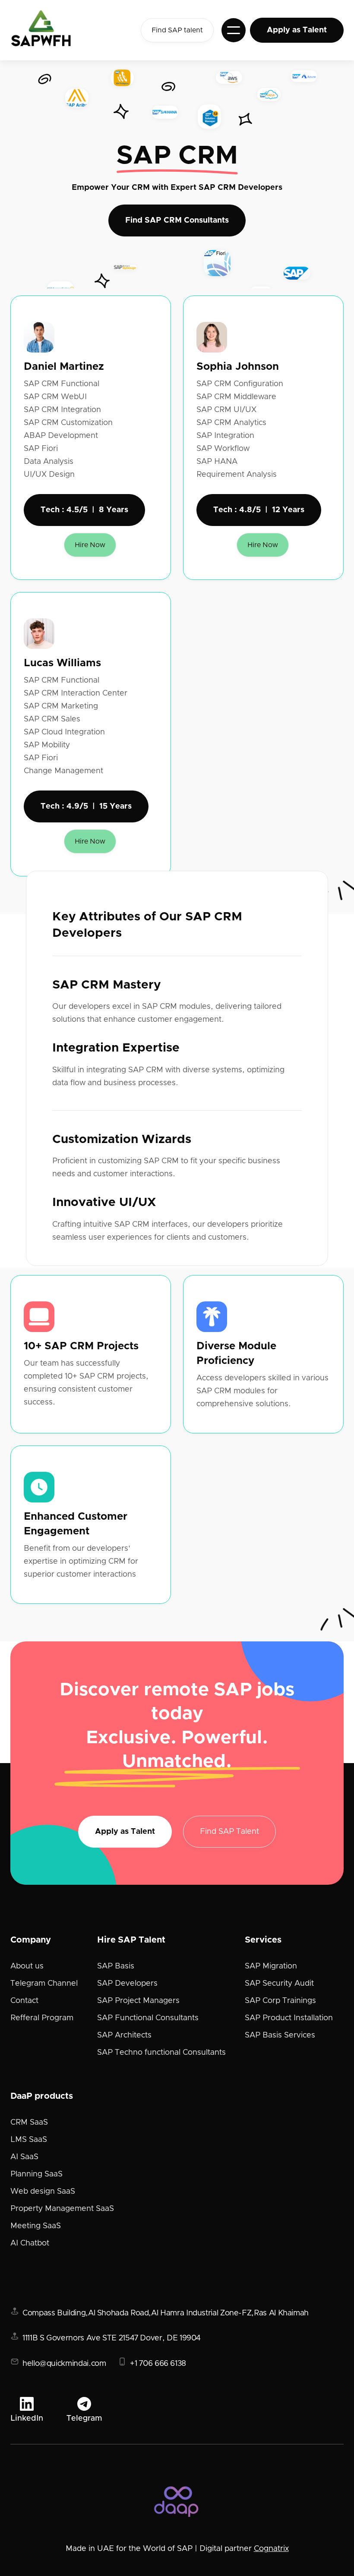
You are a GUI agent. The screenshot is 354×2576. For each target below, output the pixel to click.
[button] (234, 30)
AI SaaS (24, 2157)
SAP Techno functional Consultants (161, 2053)
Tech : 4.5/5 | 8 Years (84, 510)
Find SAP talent (177, 30)
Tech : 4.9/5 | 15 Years (86, 806)
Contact (24, 2001)
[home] (50, 30)
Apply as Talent (297, 30)
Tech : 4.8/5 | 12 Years (259, 510)
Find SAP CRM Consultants (177, 220)
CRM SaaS (29, 2123)
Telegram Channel (44, 1984)
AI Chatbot (30, 2243)
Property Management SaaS (62, 2209)
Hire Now (90, 545)
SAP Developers (127, 1984)
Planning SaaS (36, 2174)
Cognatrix (271, 2549)
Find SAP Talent (229, 1832)
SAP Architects (124, 2035)
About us (27, 1966)
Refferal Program (42, 2018)
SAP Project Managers (138, 2001)
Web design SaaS (43, 2192)
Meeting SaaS (36, 2226)
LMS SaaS (29, 2140)
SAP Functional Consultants (148, 2018)
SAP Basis (116, 1966)
